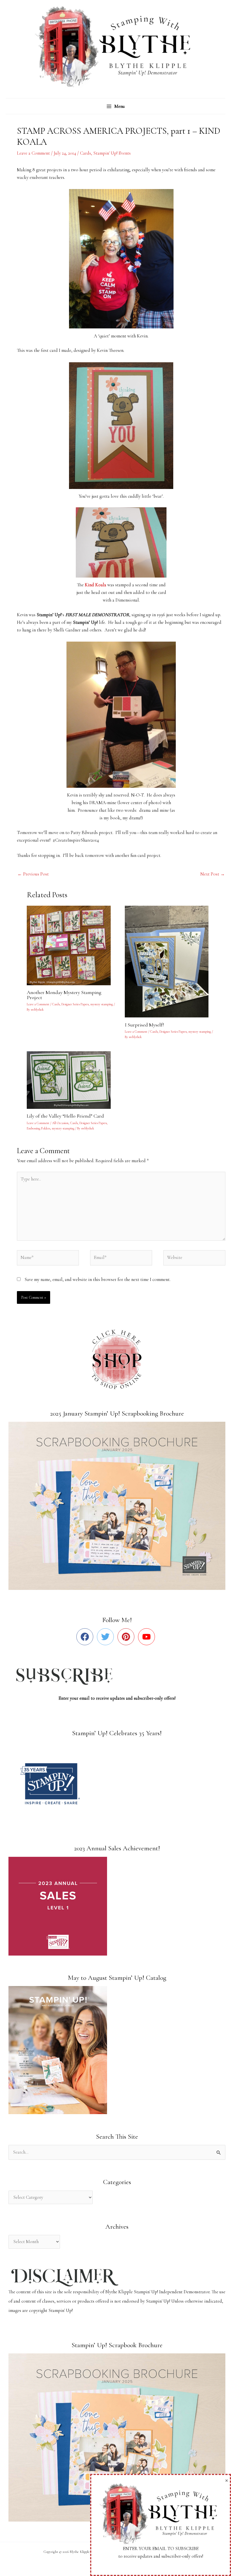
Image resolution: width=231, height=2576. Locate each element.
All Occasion (60, 1123)
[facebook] (86, 1637)
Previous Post (33, 874)
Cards (85, 153)
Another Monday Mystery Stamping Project (64, 995)
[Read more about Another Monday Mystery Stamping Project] (72, 945)
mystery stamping (102, 1004)
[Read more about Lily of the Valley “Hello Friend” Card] (72, 1079)
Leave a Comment (33, 153)
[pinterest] (127, 1637)
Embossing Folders (38, 1128)
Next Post (213, 874)
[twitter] (107, 1637)
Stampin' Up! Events (112, 153)
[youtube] (148, 1637)
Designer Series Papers (75, 1004)
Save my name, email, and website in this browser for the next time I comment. (97, 1280)
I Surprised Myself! (144, 1025)
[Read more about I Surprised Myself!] (170, 961)
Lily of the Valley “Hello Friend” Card (65, 1116)
